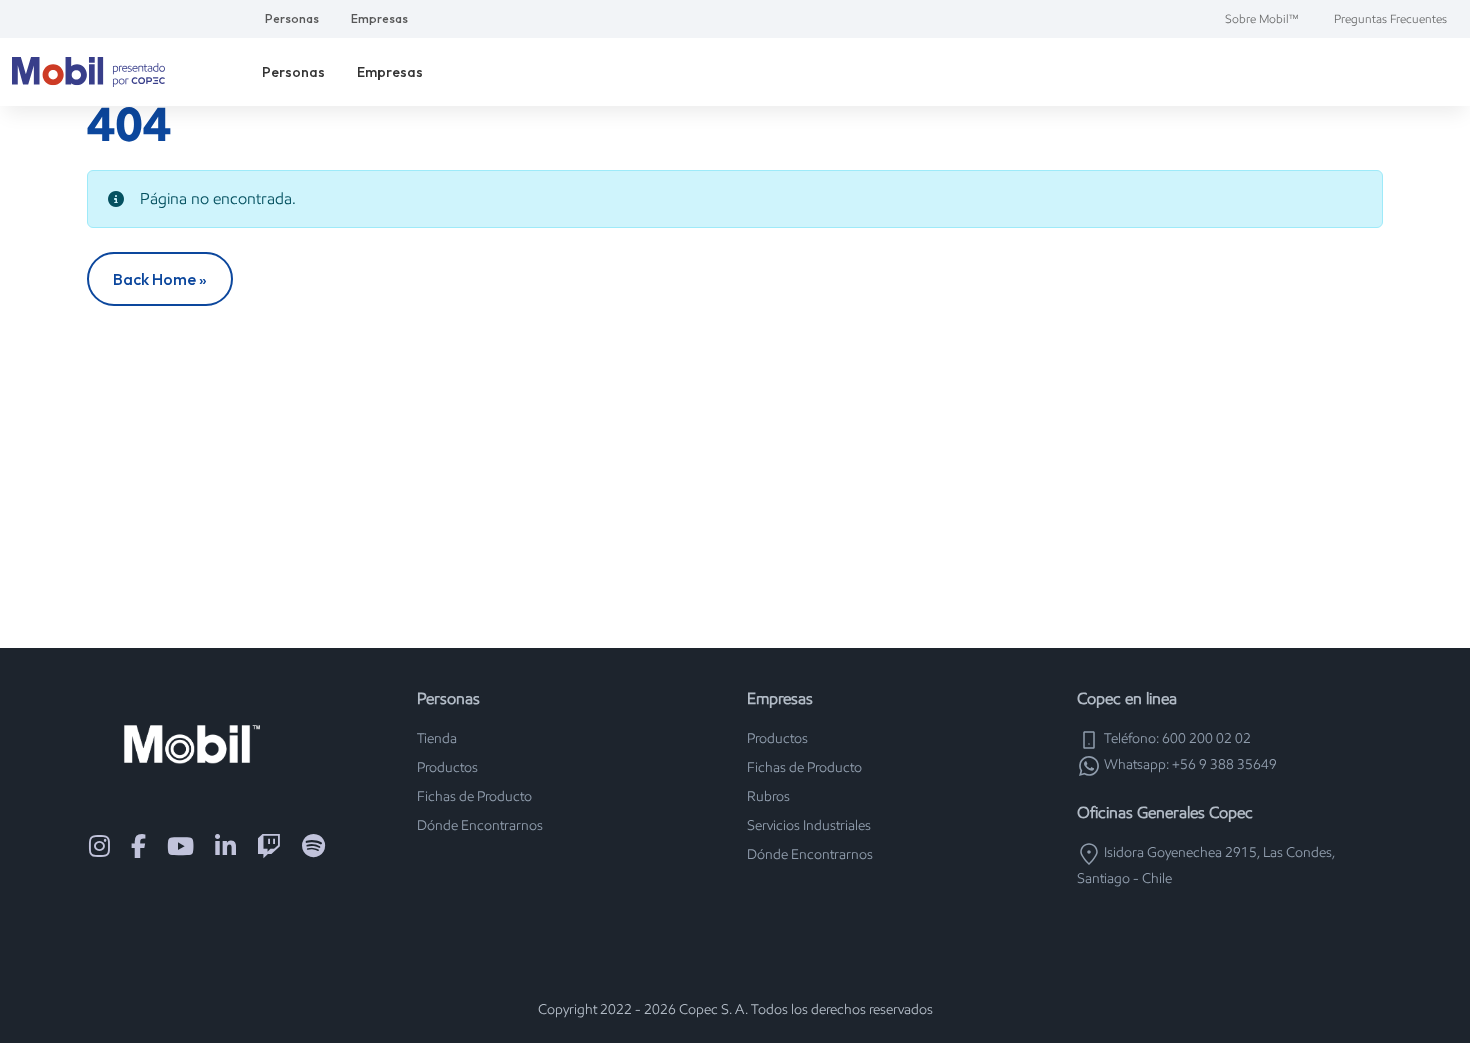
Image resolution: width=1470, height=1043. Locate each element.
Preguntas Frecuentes (1390, 18)
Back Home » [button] (160, 279)
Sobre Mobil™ (1261, 18)
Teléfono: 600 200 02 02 (1176, 738)
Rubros (768, 796)
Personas (292, 18)
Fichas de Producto (474, 796)
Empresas (379, 18)
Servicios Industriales (809, 825)
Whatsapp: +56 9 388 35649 (1189, 764)
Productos (447, 767)
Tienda (437, 738)
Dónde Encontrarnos (480, 825)
